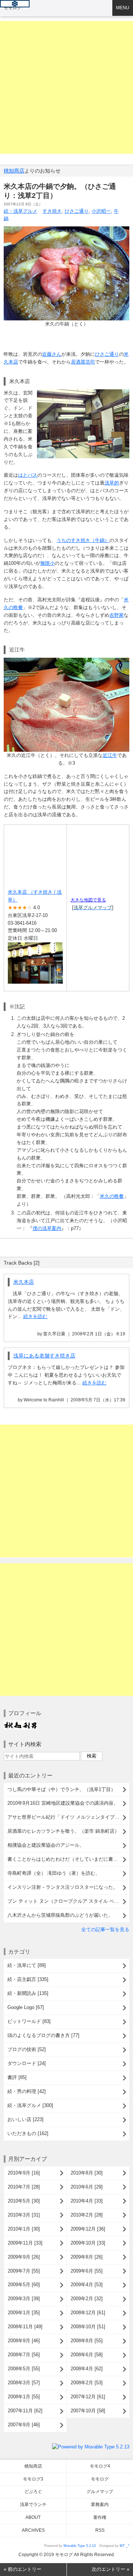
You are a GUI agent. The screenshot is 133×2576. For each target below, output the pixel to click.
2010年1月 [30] (24, 2229)
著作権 (100, 2517)
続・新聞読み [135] (28, 1993)
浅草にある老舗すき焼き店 (44, 1356)
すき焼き (52, 211)
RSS (100, 2530)
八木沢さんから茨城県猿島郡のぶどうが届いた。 (60, 1915)
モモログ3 (33, 2479)
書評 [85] (17, 2077)
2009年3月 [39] (24, 2299)
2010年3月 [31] (24, 2215)
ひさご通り (77, 211)
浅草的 (112, 483)
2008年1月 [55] (24, 2397)
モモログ (13, 8)
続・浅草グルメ (21, 211)
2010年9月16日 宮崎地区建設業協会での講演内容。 (63, 1803)
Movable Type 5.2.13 (80, 2546)
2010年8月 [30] (87, 2173)
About (33, 2517)
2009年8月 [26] (87, 2257)
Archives (33, 2530)
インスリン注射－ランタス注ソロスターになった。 (63, 1887)
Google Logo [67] (26, 2007)
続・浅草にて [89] (27, 1965)
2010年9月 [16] (24, 2173)
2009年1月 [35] (24, 2313)
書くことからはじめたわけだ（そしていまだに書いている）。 (68, 1859)
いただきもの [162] (28, 2133)
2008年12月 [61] (88, 2313)
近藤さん (52, 354)
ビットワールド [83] (29, 2021)
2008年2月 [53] (87, 2383)
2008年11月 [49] (25, 2327)
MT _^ (125, 2546)
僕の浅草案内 (47, 1228)
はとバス (28, 475)
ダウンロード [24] (27, 2063)
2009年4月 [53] (87, 2285)
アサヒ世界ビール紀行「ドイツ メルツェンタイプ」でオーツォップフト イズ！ (68, 1817)
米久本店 (24, 1282)
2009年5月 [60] (24, 2285)
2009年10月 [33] (88, 2243)
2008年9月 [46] (24, 2341)
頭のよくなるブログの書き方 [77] (43, 2035)
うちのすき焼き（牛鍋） (83, 540)
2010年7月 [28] (24, 2187)
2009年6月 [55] (87, 2271)
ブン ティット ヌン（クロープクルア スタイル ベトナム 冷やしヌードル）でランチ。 (68, 1901)
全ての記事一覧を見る (105, 1930)
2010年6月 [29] (87, 2187)
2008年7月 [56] (24, 2355)
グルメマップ (100, 2492)
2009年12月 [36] (88, 2229)
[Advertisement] (66, 87)
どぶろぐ (33, 2492)
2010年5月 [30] (24, 2201)
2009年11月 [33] (25, 2243)
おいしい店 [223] (25, 2119)
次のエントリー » (110, 2569)
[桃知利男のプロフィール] (20, 1724)
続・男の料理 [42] (27, 2091)
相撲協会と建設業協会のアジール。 (46, 1845)
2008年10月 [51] (88, 2327)
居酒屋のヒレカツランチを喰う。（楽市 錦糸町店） (63, 1831)
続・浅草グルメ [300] (30, 2105)
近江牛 (110, 755)
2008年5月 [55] (24, 2369)
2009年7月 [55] (24, 2271)
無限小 (47, 563)
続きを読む (35, 1316)
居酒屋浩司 (83, 362)
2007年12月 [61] (88, 2397)
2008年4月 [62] (87, 2369)
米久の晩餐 (112, 1196)
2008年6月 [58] (87, 2355)
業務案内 (100, 2504)
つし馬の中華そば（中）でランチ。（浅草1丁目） (62, 1789)
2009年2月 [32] (87, 2299)
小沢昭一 (101, 211)
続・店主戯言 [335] (28, 1979)
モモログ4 (100, 2466)
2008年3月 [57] (24, 2383)
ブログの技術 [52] (27, 2049)
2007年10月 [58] (88, 2411)
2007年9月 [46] (24, 2425)
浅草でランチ (33, 2504)
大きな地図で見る (88, 900)
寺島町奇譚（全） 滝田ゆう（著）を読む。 (54, 1873)
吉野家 (117, 615)
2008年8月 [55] (87, 2341)
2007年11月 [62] (25, 2411)
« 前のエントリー (23, 2569)
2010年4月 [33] (87, 2201)
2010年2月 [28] (87, 2215)
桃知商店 (14, 171)
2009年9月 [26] (24, 2257)
